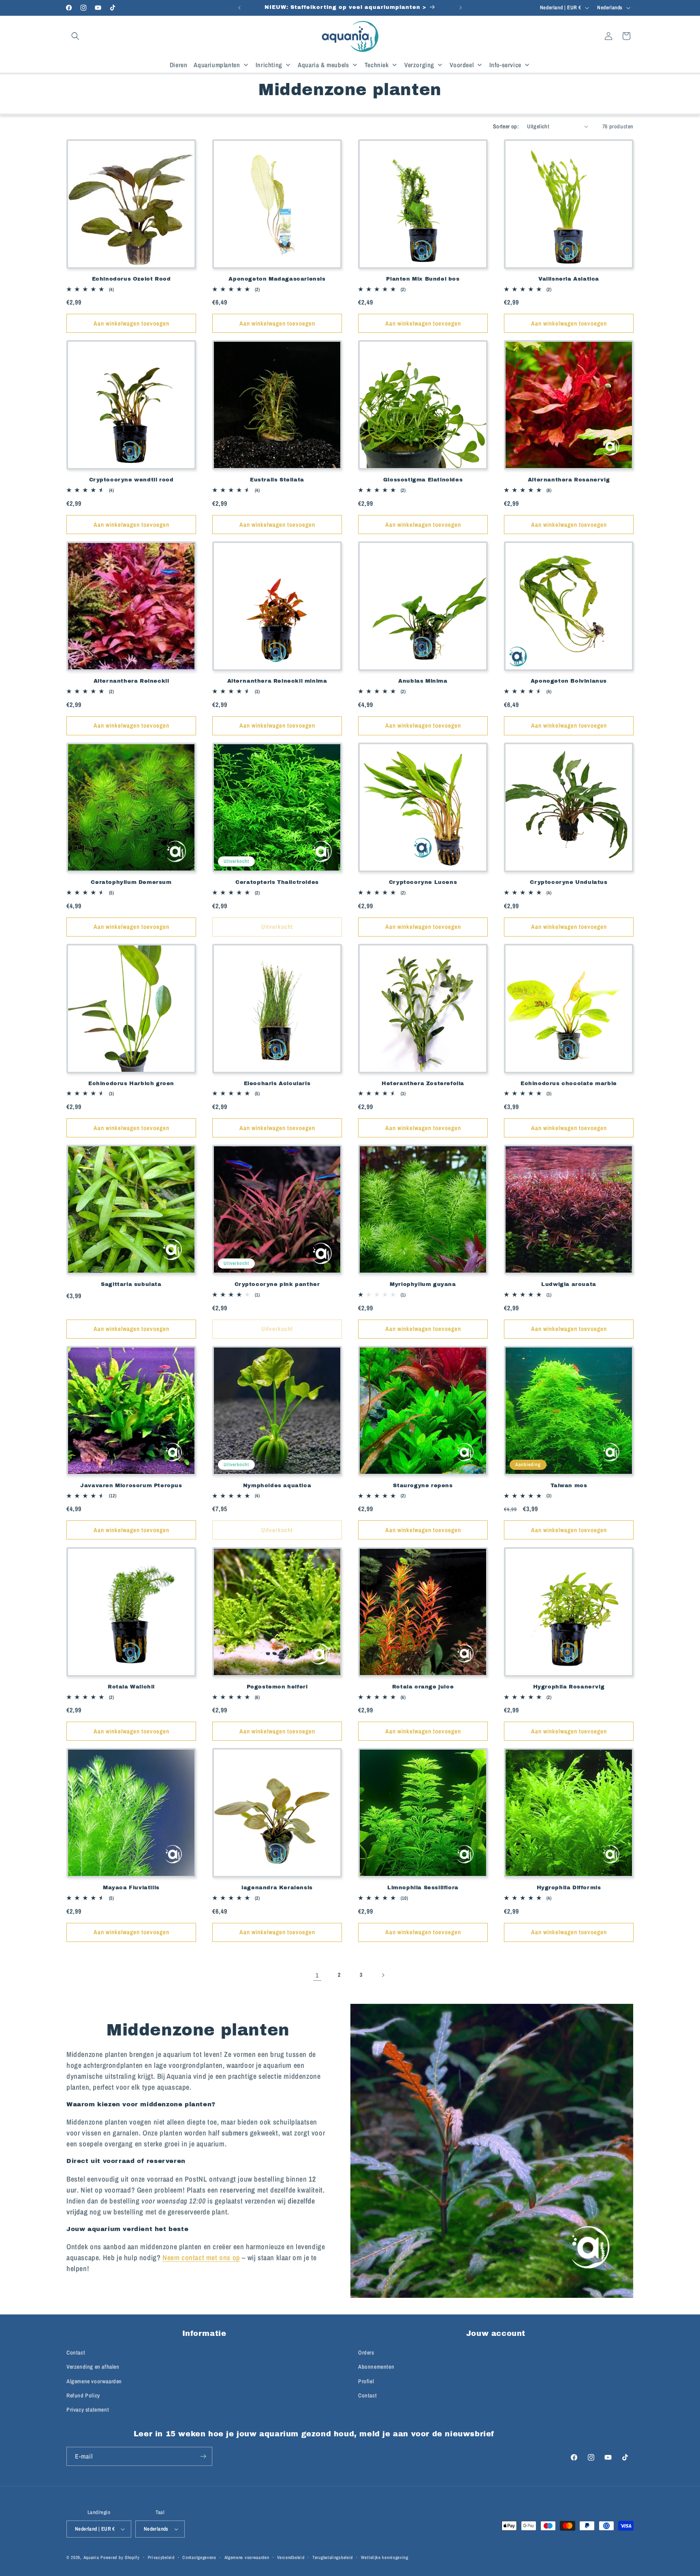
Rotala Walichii (131, 1687)
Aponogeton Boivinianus (569, 681)
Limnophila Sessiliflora (423, 1888)
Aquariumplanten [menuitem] (217, 65)
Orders (366, 2353)
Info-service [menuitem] (505, 65)
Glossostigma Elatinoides (423, 480)
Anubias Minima (423, 681)
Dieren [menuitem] (179, 65)
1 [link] (317, 1975)
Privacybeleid (161, 2557)
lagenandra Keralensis (277, 1888)
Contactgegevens (199, 2557)
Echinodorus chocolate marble (569, 1084)
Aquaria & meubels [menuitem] (323, 65)
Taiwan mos (569, 1486)
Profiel (366, 2381)
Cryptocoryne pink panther (277, 1284)
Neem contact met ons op (201, 2258)
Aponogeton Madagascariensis (277, 279)
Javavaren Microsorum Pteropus (131, 1486)
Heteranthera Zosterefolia (423, 1084)
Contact (76, 2353)
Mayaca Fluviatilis (131, 1888)
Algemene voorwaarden (94, 2381)
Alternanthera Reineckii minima (277, 681)
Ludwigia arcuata (569, 1284)
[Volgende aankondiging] (461, 8)
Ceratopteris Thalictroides (277, 882)
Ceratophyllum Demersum (131, 882)
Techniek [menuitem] (377, 65)
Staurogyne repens (423, 1486)
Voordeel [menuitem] (462, 65)
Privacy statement (88, 2410)
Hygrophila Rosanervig (569, 1687)
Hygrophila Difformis (569, 1888)
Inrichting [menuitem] (269, 65)
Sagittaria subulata (131, 1284)
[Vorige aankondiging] (239, 8)
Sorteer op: (506, 126)
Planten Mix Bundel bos (423, 279)
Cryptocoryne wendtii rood (131, 480)
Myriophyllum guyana (423, 1284)
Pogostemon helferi (277, 1687)
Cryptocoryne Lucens (423, 882)
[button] (75, 36)
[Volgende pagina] (383, 1975)
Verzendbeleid (291, 2557)
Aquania (91, 2557)
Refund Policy (83, 2395)
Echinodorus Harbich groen (131, 1084)
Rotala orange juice (423, 1687)
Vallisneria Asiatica (569, 279)
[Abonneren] (203, 2456)
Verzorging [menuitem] (419, 65)
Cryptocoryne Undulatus (569, 882)
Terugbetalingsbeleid (333, 2557)
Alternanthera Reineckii (131, 681)
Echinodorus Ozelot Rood (131, 279)
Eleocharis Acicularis (277, 1084)
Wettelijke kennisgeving (385, 2557)
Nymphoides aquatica (277, 1486)
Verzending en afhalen (93, 2367)
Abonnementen (376, 2367)
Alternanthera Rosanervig (569, 480)
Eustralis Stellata (277, 480)
